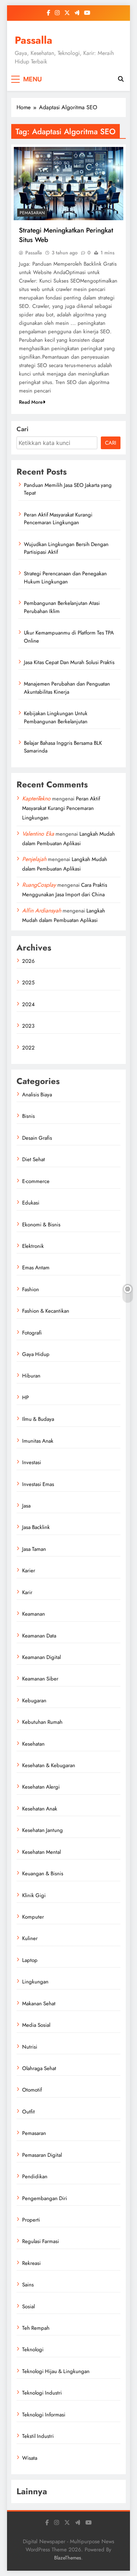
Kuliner (30, 1938)
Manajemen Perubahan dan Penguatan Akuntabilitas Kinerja (67, 688)
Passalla (34, 40)
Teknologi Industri (42, 2393)
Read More (31, 402)
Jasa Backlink (36, 1527)
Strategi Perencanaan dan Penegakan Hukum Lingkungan (65, 577)
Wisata (30, 2458)
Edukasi (31, 1203)
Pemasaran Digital (42, 2155)
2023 (28, 1026)
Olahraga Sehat (39, 2068)
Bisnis (28, 1116)
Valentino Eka (38, 834)
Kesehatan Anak (40, 1809)
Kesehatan (33, 1744)
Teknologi (33, 2349)
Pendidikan (35, 2176)
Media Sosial (36, 2025)
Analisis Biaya (37, 1095)
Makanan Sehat (39, 2004)
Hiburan (31, 1376)
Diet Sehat (34, 1159)
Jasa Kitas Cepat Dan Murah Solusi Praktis (69, 662)
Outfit (28, 2112)
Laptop (30, 1960)
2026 (28, 961)
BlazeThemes (68, 2558)
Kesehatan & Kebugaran (49, 1765)
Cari (22, 429)
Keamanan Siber (40, 1679)
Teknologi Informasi (44, 2415)
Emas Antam (36, 1268)
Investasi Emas (38, 1484)
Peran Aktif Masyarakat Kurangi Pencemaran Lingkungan (58, 519)
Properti (31, 2220)
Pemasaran (32, 213)
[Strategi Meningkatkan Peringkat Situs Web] (68, 184)
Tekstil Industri (38, 2436)
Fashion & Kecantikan (46, 1311)
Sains (28, 2285)
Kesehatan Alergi (41, 1787)
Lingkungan (35, 1982)
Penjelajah (34, 859)
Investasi (32, 1462)
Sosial (28, 2306)
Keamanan (34, 1614)
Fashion (31, 1289)
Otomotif (32, 2090)
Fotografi (32, 1333)
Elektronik (33, 1246)
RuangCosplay (39, 885)
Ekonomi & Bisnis (41, 1225)
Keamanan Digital (41, 1657)
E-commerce (36, 1181)
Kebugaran (34, 1701)
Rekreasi (31, 2263)
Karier (29, 1571)
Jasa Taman (34, 1549)
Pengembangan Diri (45, 2198)
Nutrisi (30, 2047)
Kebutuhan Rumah (42, 1722)
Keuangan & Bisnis (43, 1874)
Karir (27, 1592)
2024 (28, 1004)
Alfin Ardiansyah (42, 911)
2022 (28, 1048)
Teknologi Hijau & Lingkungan (56, 2371)
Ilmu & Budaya (38, 1419)
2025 (28, 983)
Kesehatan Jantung (43, 1830)
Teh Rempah (36, 2328)
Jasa (26, 1506)
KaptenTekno (36, 798)
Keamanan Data (39, 1636)
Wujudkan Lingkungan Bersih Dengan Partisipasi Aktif (66, 548)
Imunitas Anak (38, 1441)
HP (25, 1398)
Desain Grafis (37, 1138)
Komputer (33, 1917)
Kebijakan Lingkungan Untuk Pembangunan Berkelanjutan (56, 717)
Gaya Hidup (36, 1354)
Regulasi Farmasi (41, 2241)
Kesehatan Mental (41, 1852)
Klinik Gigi (34, 1895)
